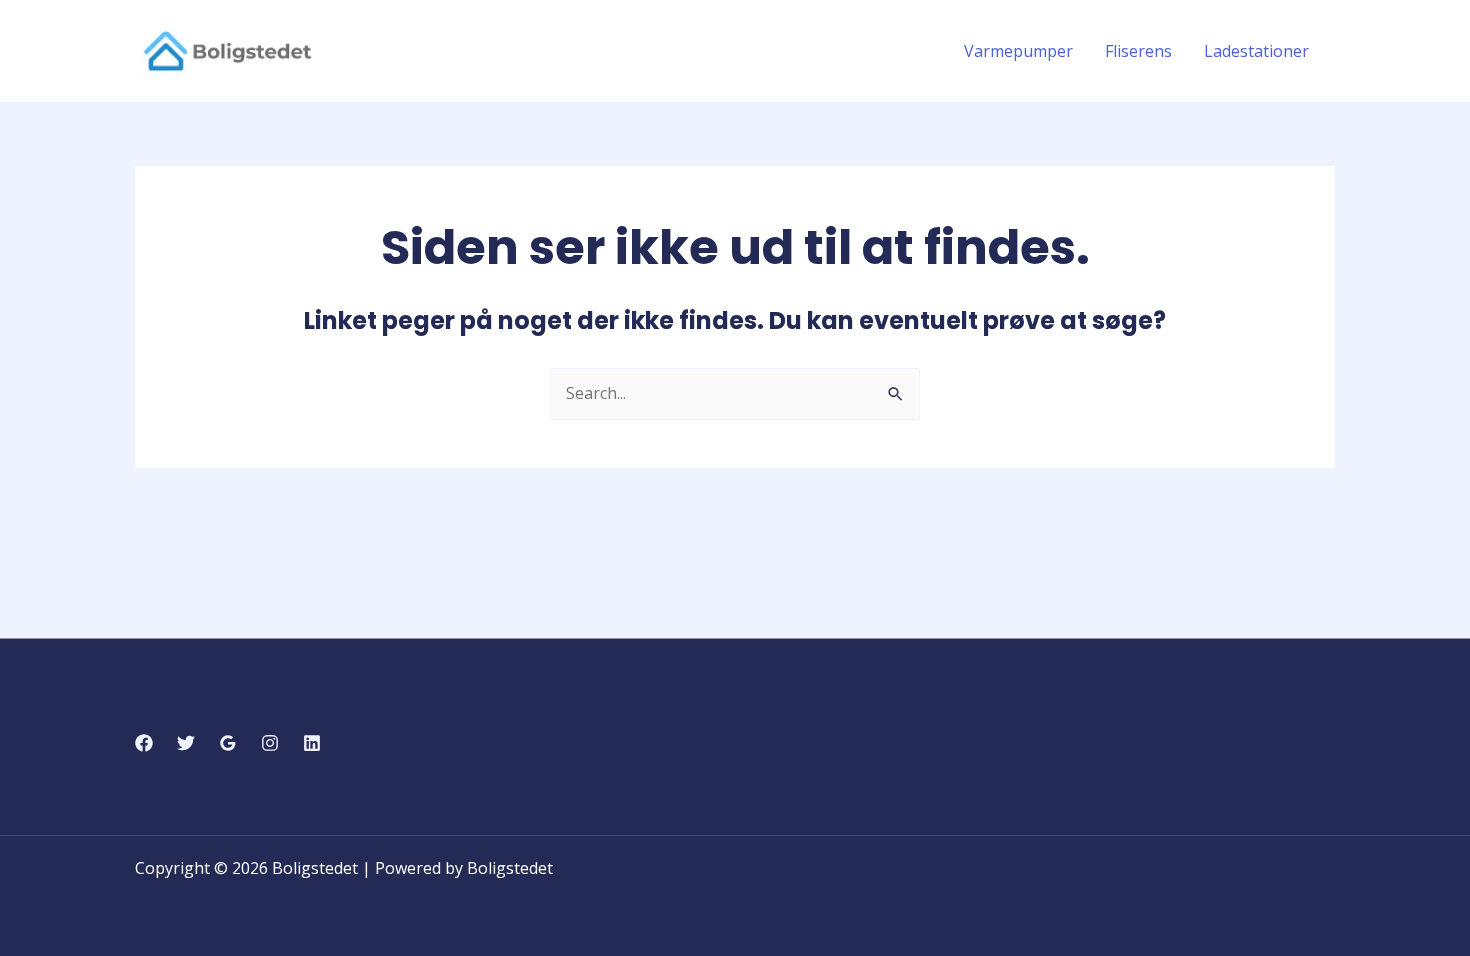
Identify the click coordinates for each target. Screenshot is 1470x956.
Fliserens (1138, 51)
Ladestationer (1256, 51)
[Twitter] (186, 743)
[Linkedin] (312, 743)
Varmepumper (1018, 51)
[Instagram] (270, 743)
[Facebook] (144, 743)
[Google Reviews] (228, 743)
